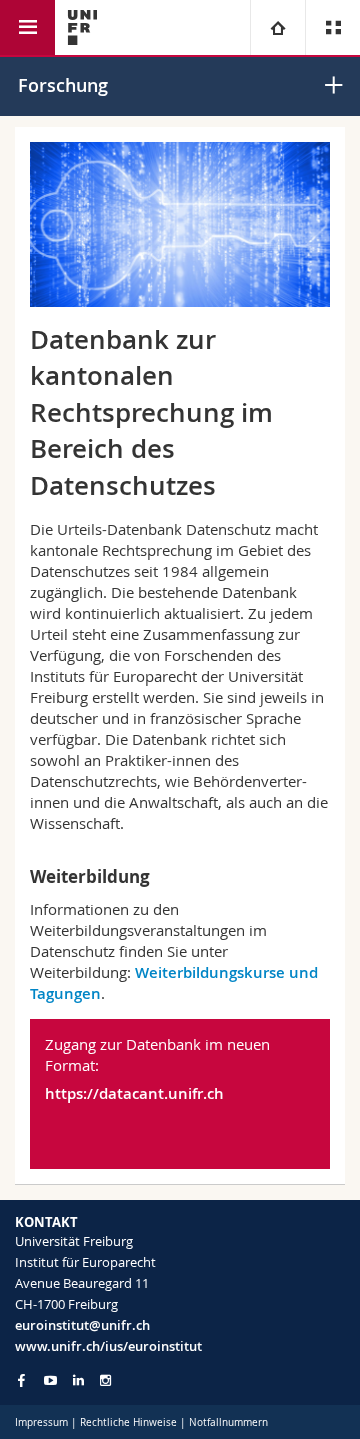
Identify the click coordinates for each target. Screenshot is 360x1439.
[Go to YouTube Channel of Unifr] (50, 1380)
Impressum (41, 1422)
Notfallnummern (228, 1422)
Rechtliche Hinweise (128, 1422)
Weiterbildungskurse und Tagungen (174, 983)
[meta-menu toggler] (332, 27)
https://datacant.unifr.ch (134, 1093)
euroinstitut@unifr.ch (82, 1325)
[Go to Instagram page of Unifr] (105, 1380)
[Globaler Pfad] (277, 27)
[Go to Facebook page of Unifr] (21, 1380)
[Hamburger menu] (27, 27)
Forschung (63, 85)
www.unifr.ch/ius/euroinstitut (108, 1346)
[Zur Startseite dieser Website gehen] (82, 27)
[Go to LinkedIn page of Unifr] (78, 1380)
